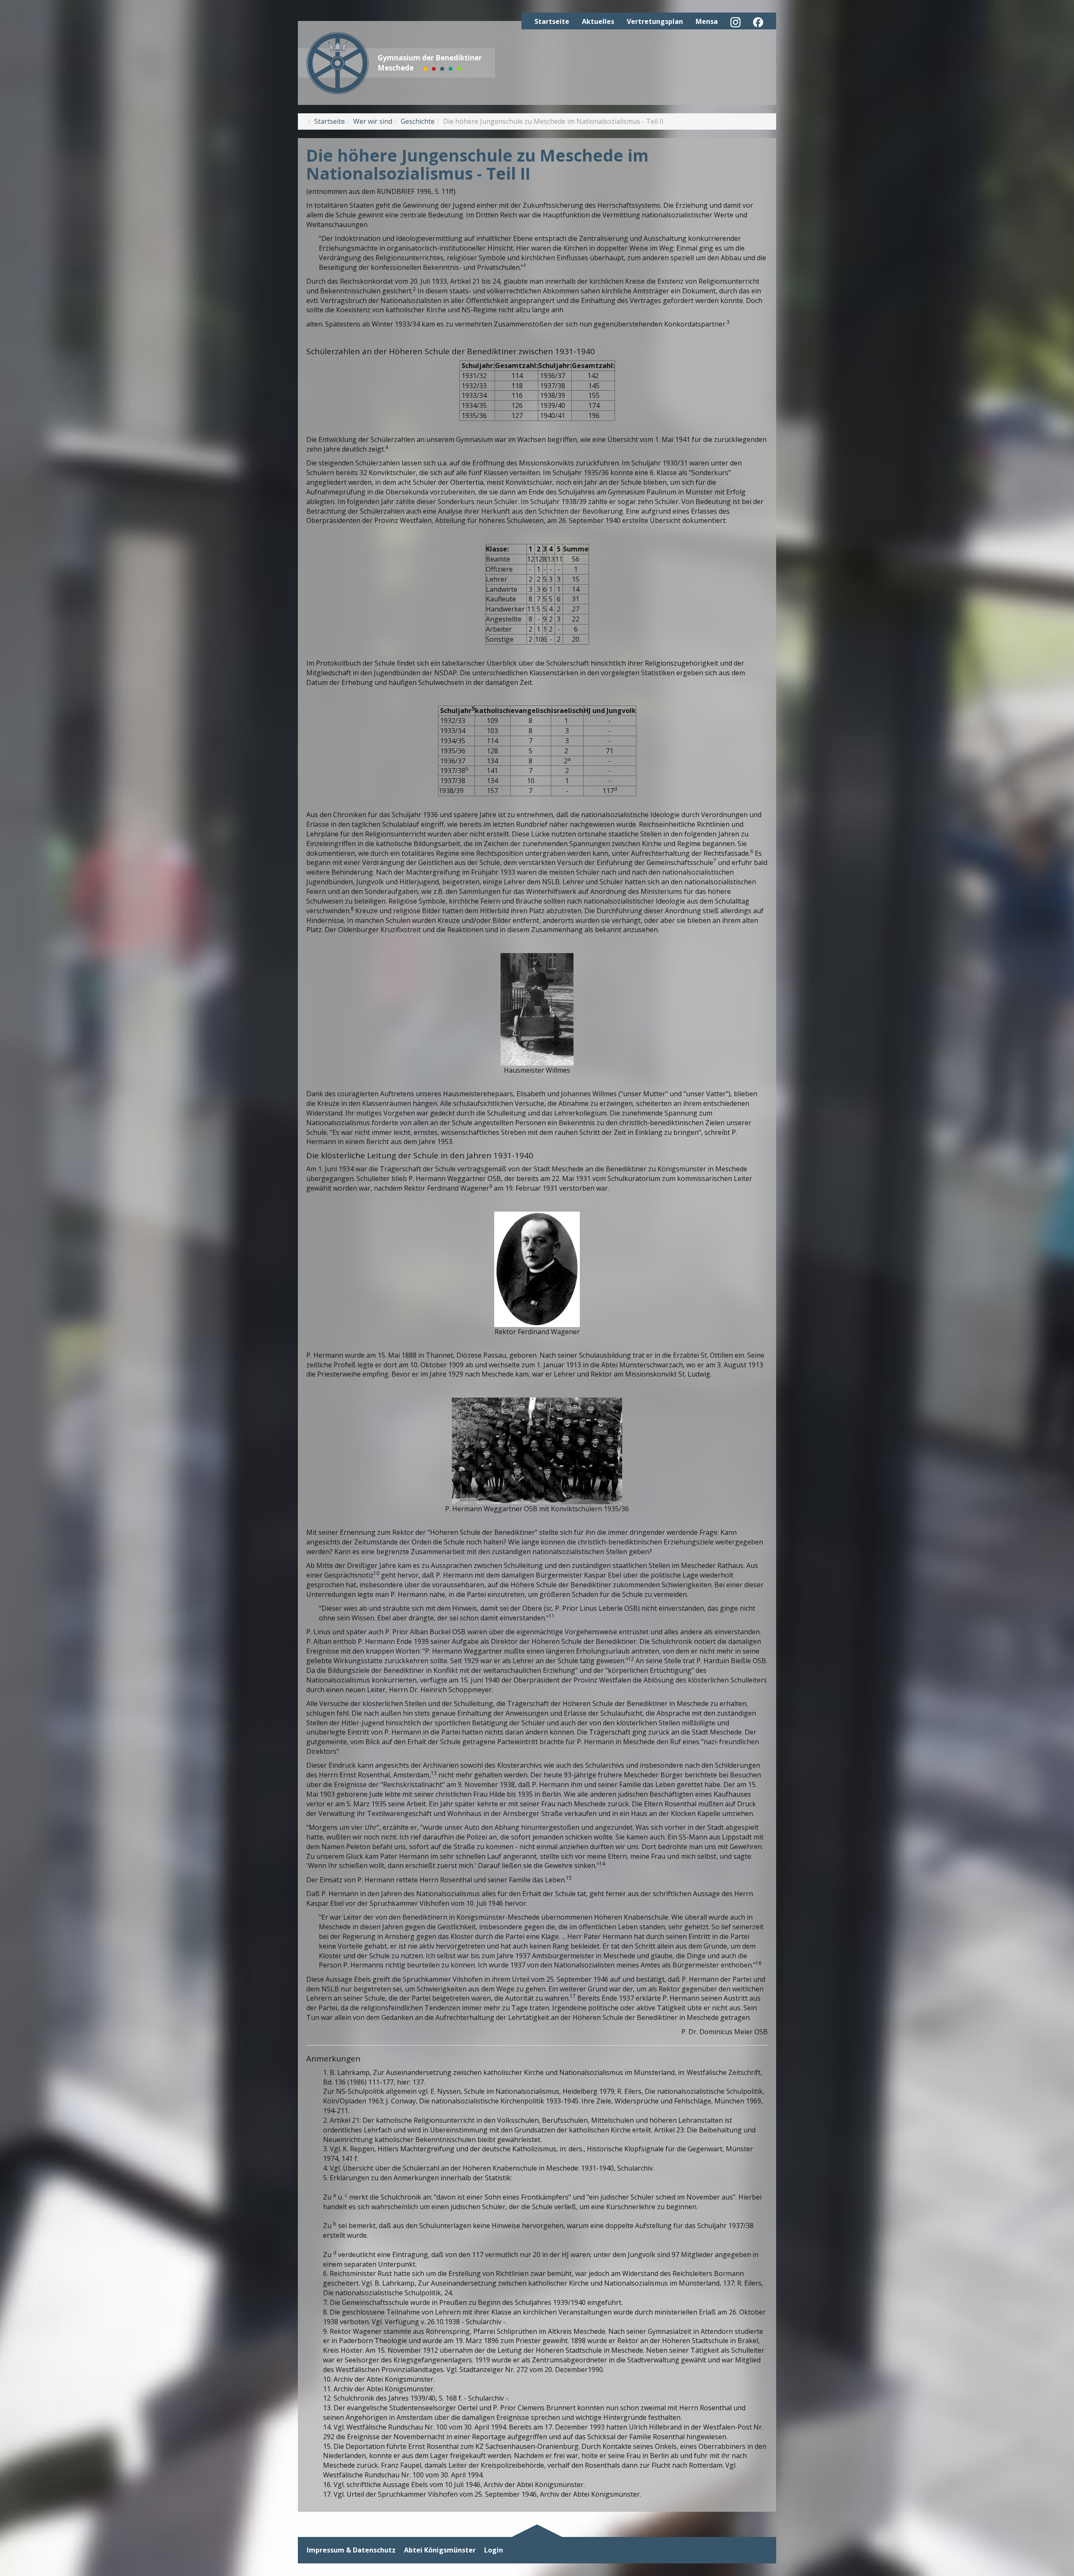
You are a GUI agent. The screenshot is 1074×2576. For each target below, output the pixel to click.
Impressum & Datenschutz (351, 2550)
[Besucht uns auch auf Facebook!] (758, 22)
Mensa (707, 21)
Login (494, 2550)
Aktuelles (598, 21)
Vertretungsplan (655, 21)
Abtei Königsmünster (440, 2550)
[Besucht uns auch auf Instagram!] (735, 22)
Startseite (552, 21)
